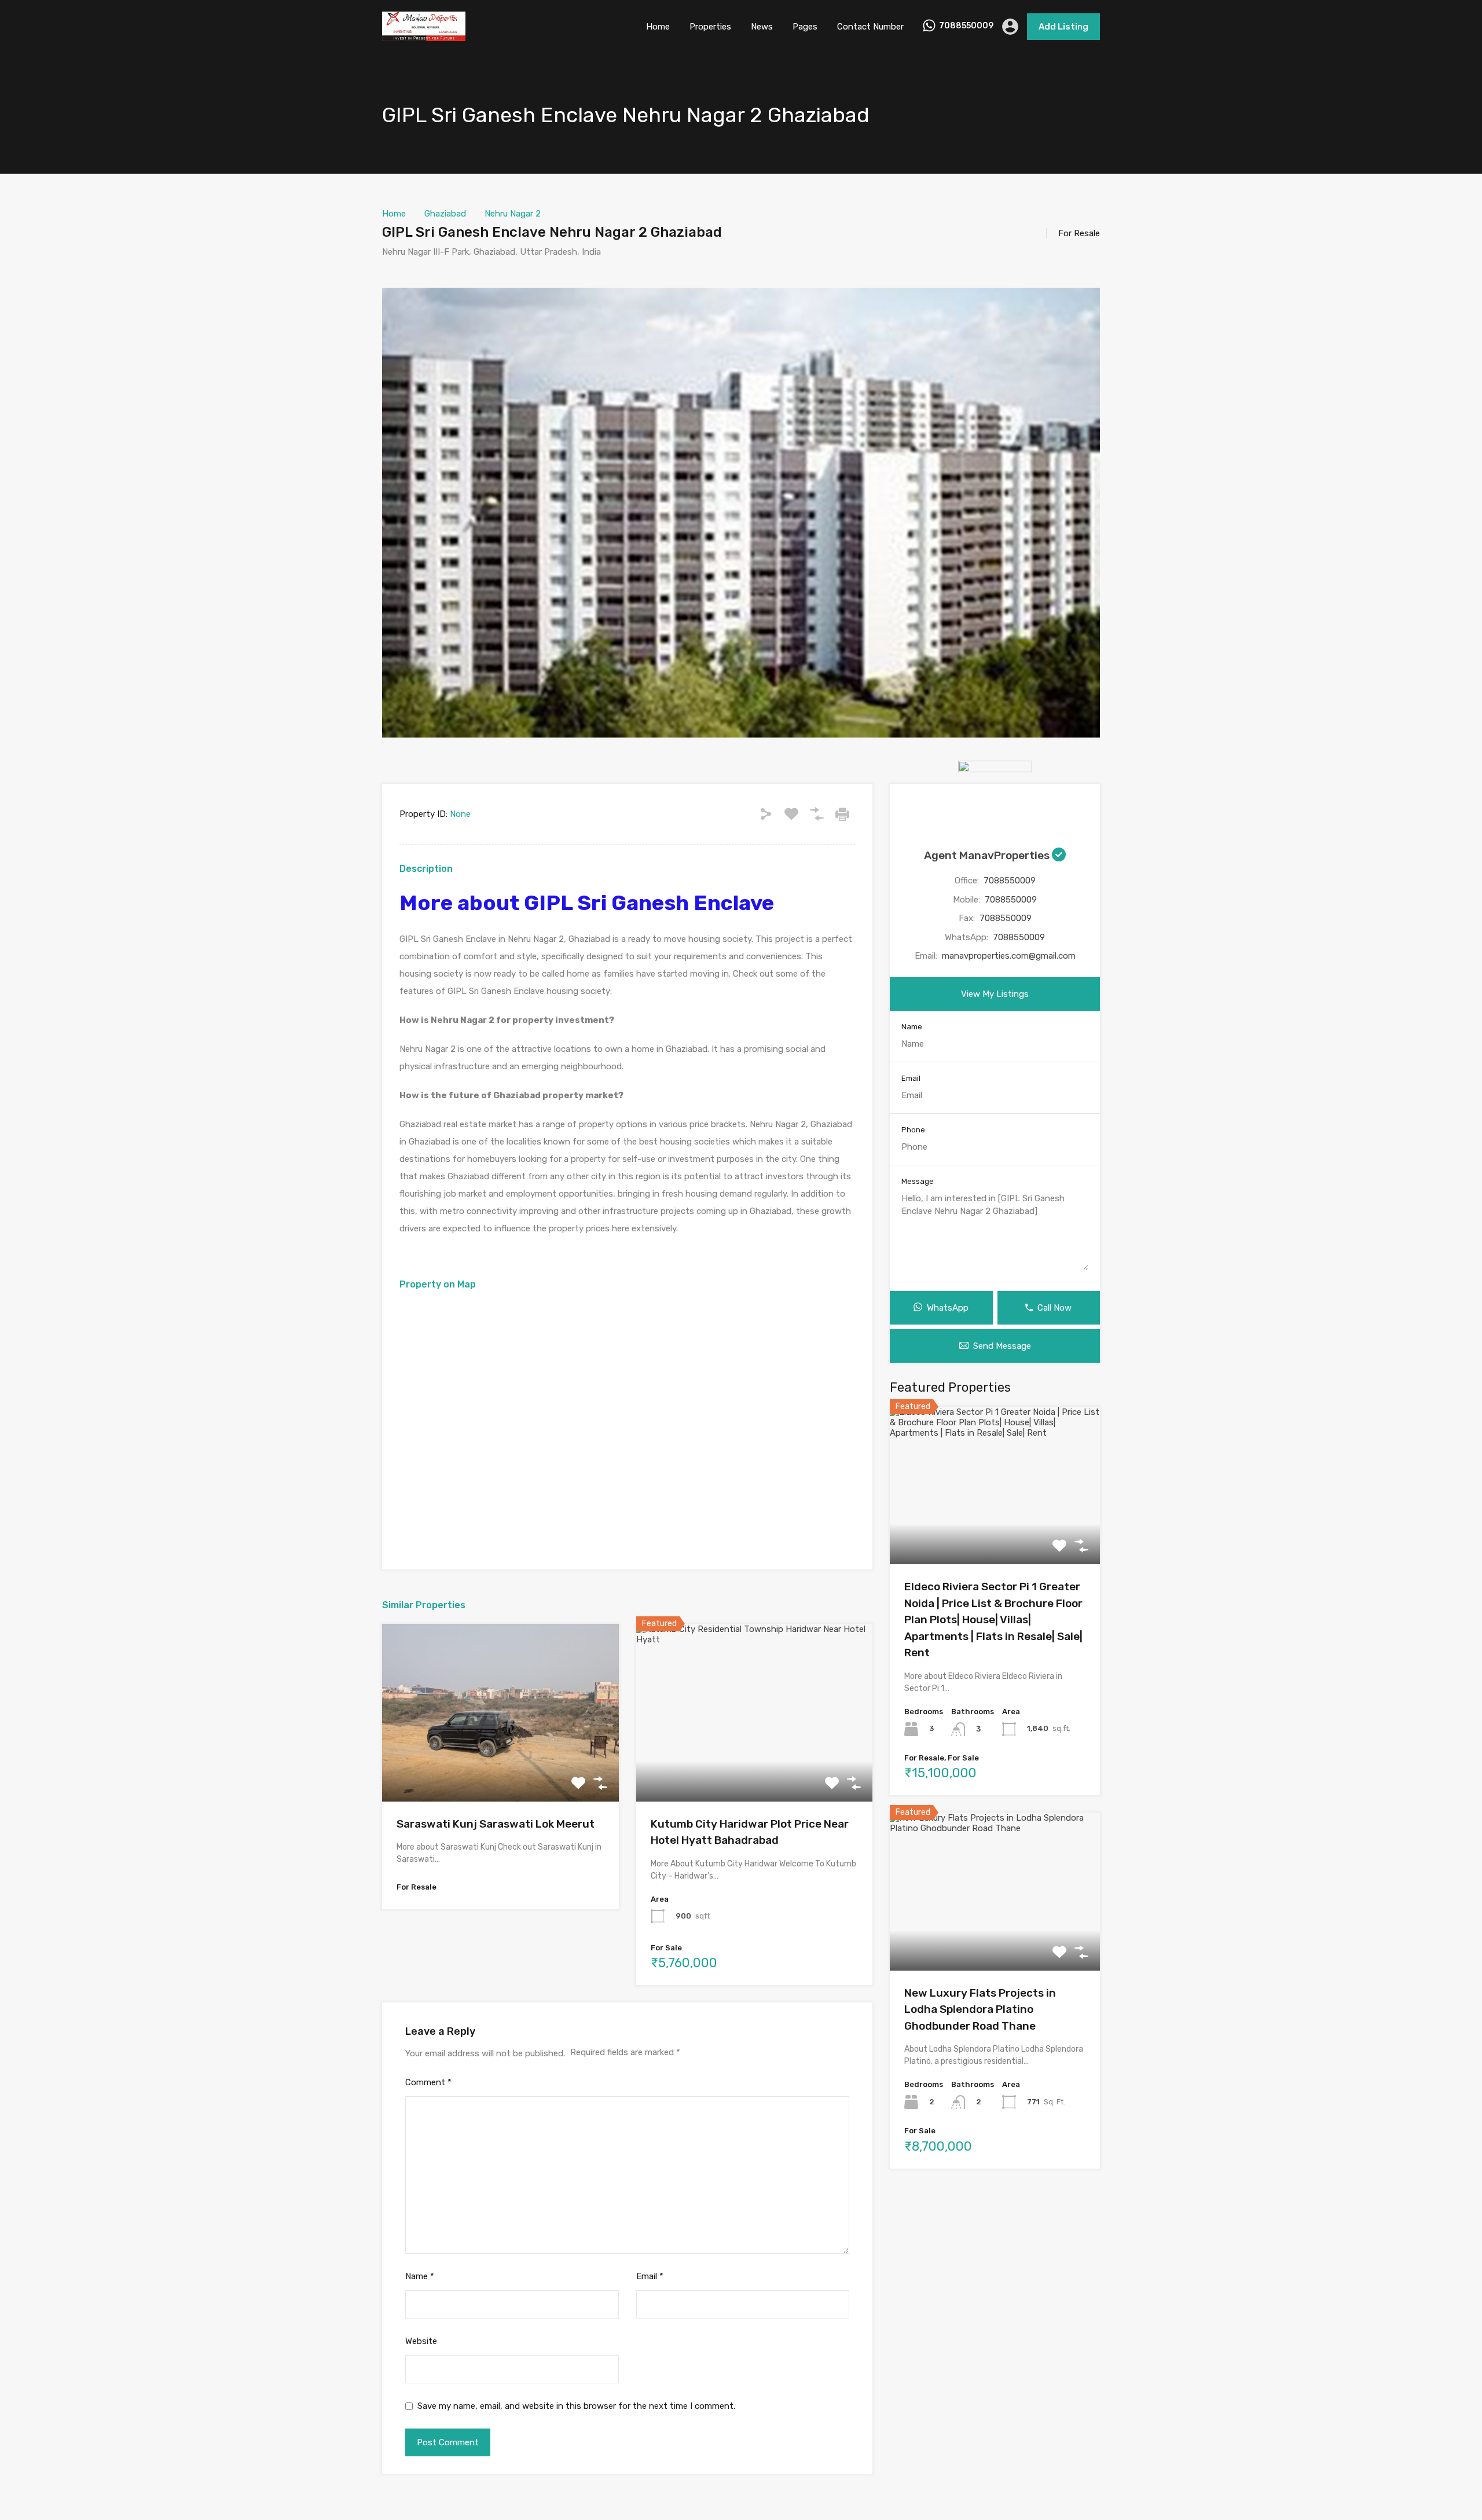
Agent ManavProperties (988, 855)
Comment (428, 2082)
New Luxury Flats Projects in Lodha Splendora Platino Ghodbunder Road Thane (980, 2009)
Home (658, 27)
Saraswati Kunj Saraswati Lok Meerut (496, 1824)
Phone (913, 1130)
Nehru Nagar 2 (513, 214)
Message (918, 1181)
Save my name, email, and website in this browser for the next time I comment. (576, 2406)
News (762, 27)
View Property (500, 1766)
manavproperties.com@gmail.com (1009, 956)
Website (421, 2341)
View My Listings (995, 994)
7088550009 (966, 26)
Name (420, 2276)
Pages (805, 27)
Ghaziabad (445, 214)
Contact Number (870, 27)
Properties (710, 27)
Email (650, 2276)
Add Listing (1063, 27)
